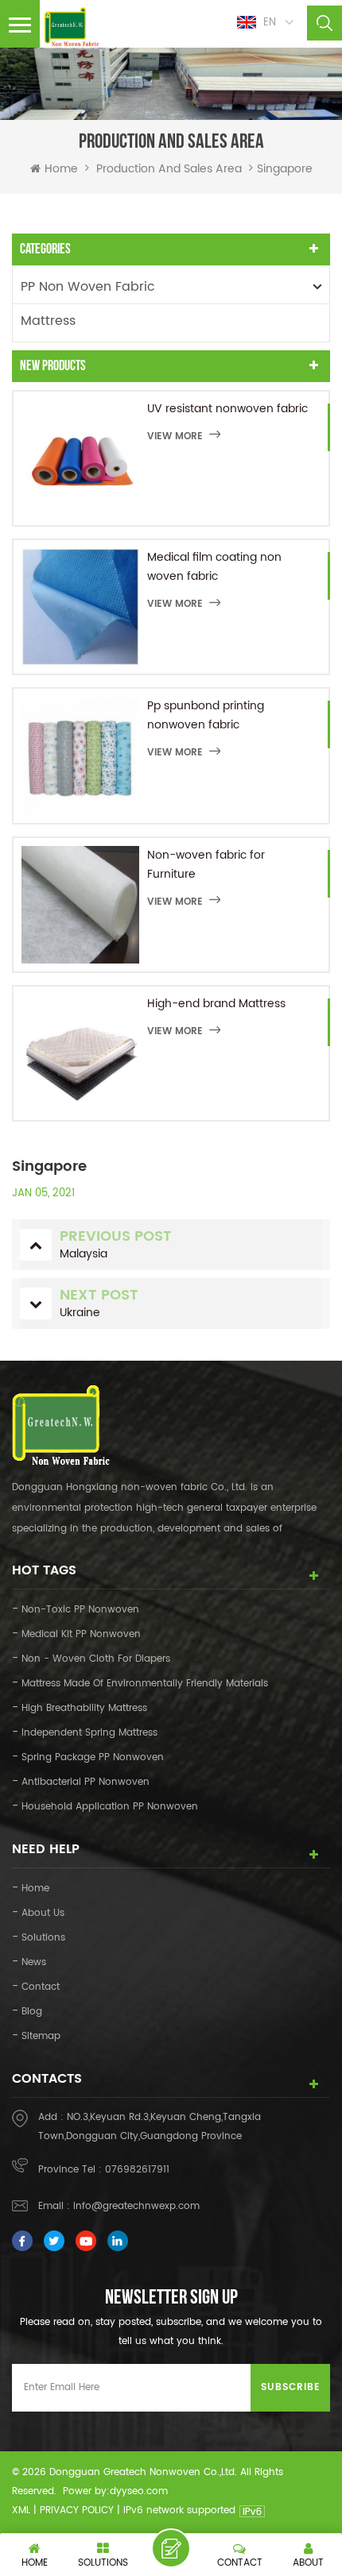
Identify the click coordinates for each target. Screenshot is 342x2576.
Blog (32, 2012)
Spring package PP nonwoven (93, 1757)
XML (21, 2510)
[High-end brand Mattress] (80, 1053)
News (34, 1962)
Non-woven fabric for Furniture (206, 865)
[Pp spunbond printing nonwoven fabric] (80, 755)
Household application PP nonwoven (110, 1807)
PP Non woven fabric (88, 287)
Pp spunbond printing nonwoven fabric (206, 715)
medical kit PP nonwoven (81, 1634)
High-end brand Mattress (216, 1004)
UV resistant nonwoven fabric (227, 409)
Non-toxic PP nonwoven (80, 1610)
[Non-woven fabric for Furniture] (80, 905)
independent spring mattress (89, 1733)
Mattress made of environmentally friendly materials (145, 1684)
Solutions (43, 1938)
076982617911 (137, 2170)
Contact (41, 1987)
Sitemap (41, 2036)
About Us (43, 1913)
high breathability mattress (84, 1708)
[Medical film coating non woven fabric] (80, 607)
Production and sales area (169, 169)
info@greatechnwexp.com (136, 2206)
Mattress (48, 321)
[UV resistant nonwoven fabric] (80, 458)
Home (61, 169)
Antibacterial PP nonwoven (85, 1782)
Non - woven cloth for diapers (96, 1659)
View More (175, 436)
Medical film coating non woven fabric (214, 567)
